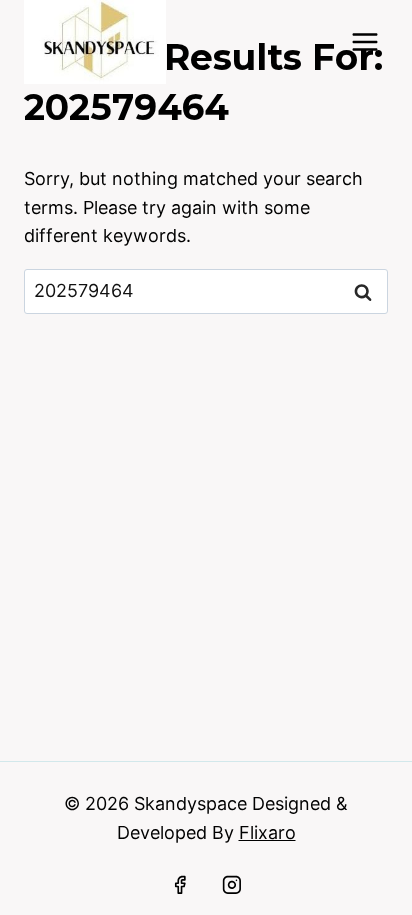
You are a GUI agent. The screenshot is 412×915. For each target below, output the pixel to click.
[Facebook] (180, 885)
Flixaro (267, 832)
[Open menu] (364, 41)
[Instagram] (232, 885)
